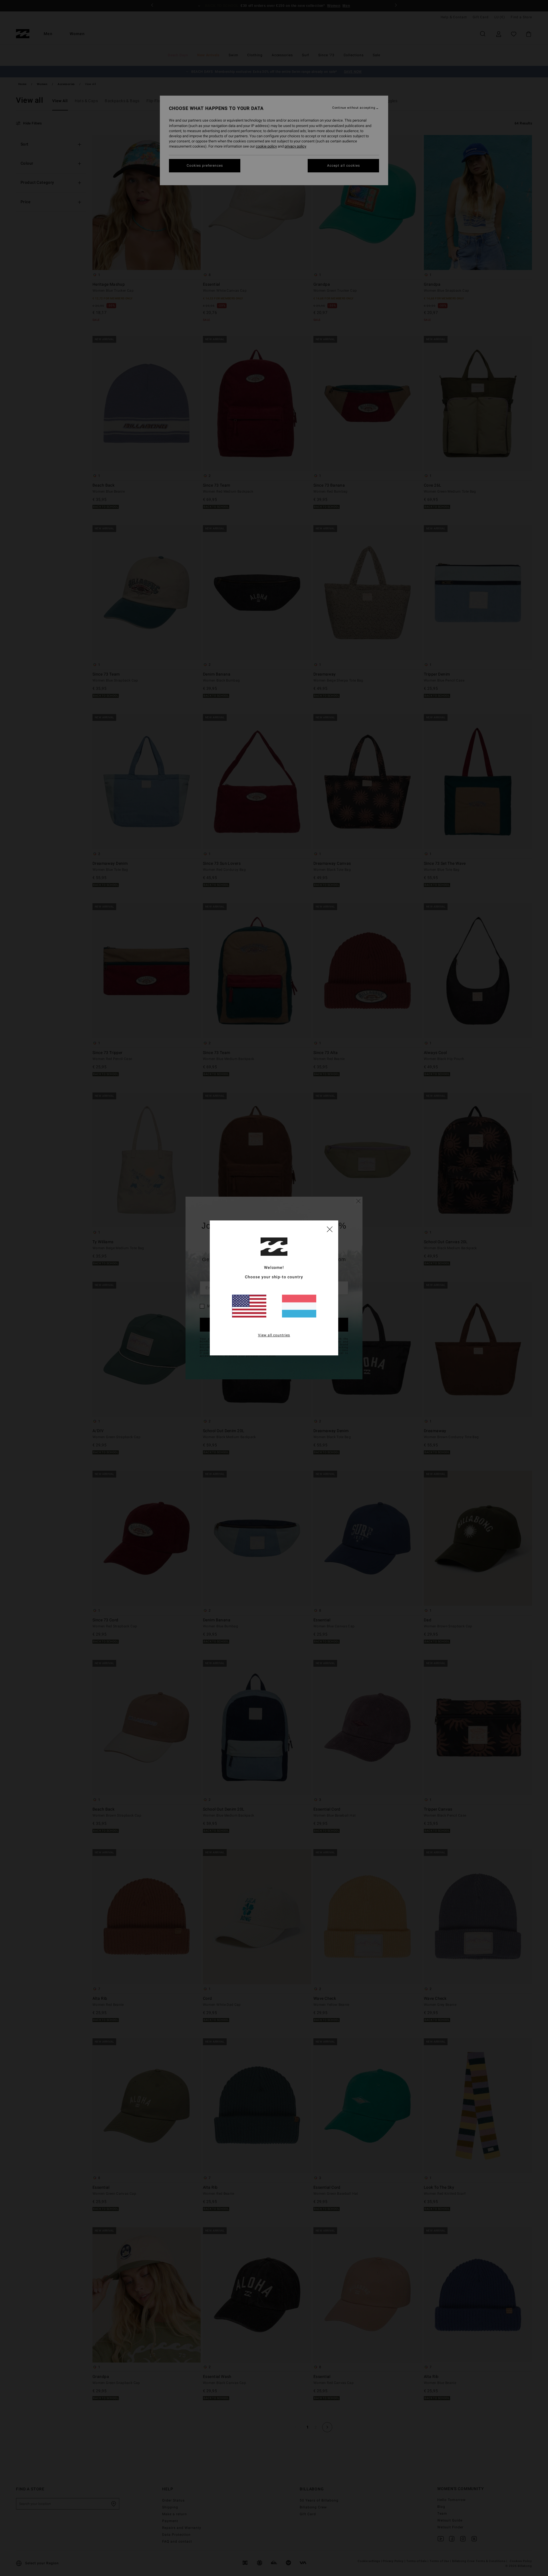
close (330, 1229)
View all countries (274, 1335)
